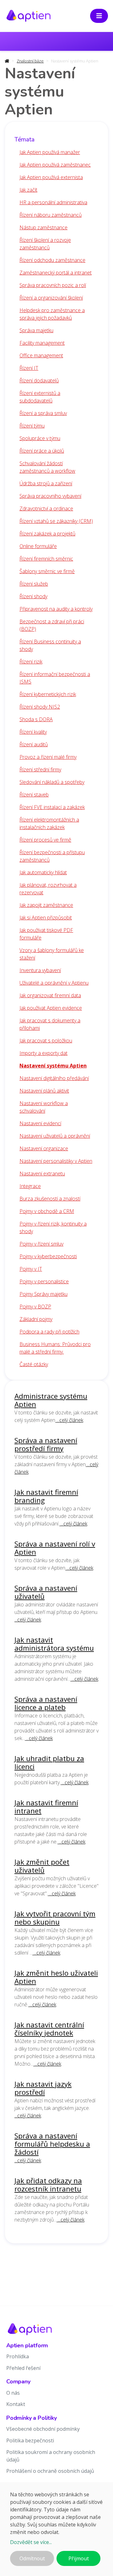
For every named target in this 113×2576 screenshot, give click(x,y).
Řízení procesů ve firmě (45, 840)
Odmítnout (32, 2558)
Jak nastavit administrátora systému (54, 1644)
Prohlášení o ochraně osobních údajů (50, 2471)
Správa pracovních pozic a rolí (53, 285)
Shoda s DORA (36, 719)
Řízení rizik (31, 662)
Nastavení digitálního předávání (54, 1078)
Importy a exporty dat (43, 1053)
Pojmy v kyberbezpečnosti (48, 1256)
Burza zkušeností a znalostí (50, 1199)
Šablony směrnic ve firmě (47, 571)
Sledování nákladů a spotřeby (52, 782)
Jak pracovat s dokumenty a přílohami (50, 1024)
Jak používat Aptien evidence (51, 1008)
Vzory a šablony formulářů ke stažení (52, 954)
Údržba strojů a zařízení (46, 483)
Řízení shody (33, 596)
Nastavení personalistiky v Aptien (56, 1161)
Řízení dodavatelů (39, 381)
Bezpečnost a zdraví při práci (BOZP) (52, 625)
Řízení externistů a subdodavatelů (40, 397)
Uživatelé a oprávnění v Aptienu (54, 983)
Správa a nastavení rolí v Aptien (55, 1548)
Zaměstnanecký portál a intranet (56, 273)
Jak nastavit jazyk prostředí (43, 2088)
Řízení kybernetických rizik (48, 694)
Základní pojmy (36, 1319)
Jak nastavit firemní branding (46, 1496)
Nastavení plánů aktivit (44, 1091)
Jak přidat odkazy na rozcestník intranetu (48, 2185)
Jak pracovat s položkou (46, 1041)
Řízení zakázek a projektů (47, 534)
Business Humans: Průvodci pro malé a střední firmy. (55, 1348)
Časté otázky (34, 1364)
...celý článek (69, 1420)
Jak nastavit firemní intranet (46, 1807)
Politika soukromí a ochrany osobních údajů (51, 2456)
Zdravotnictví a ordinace (46, 508)
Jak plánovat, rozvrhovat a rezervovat (48, 889)
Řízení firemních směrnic (46, 559)
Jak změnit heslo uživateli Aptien (56, 1977)
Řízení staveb (34, 795)
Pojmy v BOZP (35, 1307)
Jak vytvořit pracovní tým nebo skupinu (55, 1918)
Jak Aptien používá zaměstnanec (55, 165)
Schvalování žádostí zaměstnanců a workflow (47, 467)
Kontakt (16, 2404)
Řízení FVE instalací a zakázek (52, 807)
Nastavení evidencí (40, 1123)
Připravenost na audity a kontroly (56, 609)
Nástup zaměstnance (43, 227)
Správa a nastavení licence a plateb (46, 1703)
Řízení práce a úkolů (42, 451)
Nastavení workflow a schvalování (44, 1107)
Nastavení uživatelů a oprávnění (55, 1136)
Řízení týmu (32, 426)
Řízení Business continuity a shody (50, 645)
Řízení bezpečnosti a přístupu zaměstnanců (52, 856)
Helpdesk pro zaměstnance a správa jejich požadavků (52, 314)
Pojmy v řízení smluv (41, 1244)
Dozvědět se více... (31, 2542)
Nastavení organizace (44, 1148)
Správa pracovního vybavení (50, 496)
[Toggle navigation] (99, 16)
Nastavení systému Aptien (53, 1066)
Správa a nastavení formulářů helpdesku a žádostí (52, 2144)
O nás (13, 2393)
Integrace (30, 1186)
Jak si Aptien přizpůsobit (46, 918)
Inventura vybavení (40, 970)
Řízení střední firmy (40, 769)
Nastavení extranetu (42, 1174)
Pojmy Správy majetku (43, 1294)
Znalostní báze (30, 61)
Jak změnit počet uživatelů (42, 1866)
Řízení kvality (33, 732)
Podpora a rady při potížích (49, 1332)
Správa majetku (36, 330)
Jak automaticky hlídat (43, 872)
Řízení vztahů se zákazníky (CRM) (56, 521)
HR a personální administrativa (53, 202)
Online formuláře (38, 546)
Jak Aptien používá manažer (50, 152)
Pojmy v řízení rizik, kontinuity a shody (53, 1227)
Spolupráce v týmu (40, 438)
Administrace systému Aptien (51, 1400)
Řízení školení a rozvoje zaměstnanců (45, 244)
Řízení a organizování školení (51, 298)
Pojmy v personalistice (44, 1281)
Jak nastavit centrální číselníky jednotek (49, 2029)
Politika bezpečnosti (30, 2440)
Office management (41, 355)
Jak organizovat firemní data (50, 995)
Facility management (42, 343)
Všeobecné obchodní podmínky (43, 2429)
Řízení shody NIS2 (40, 707)
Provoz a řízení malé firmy (48, 757)
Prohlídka (18, 2356)
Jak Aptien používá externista (51, 177)
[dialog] (56, 2529)
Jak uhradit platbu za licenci (49, 1762)
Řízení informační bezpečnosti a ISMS (55, 678)
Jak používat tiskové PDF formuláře (46, 934)
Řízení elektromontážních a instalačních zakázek (49, 823)
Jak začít (28, 190)
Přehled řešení (23, 2368)
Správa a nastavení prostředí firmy (46, 1444)
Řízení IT (29, 368)
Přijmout (79, 2558)
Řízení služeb (34, 584)
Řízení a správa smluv (43, 413)
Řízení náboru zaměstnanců (51, 215)
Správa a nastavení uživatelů (46, 1592)
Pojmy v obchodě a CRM (47, 1211)
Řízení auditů (34, 744)
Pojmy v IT (31, 1269)
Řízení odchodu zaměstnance (52, 260)
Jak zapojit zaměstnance (46, 905)
